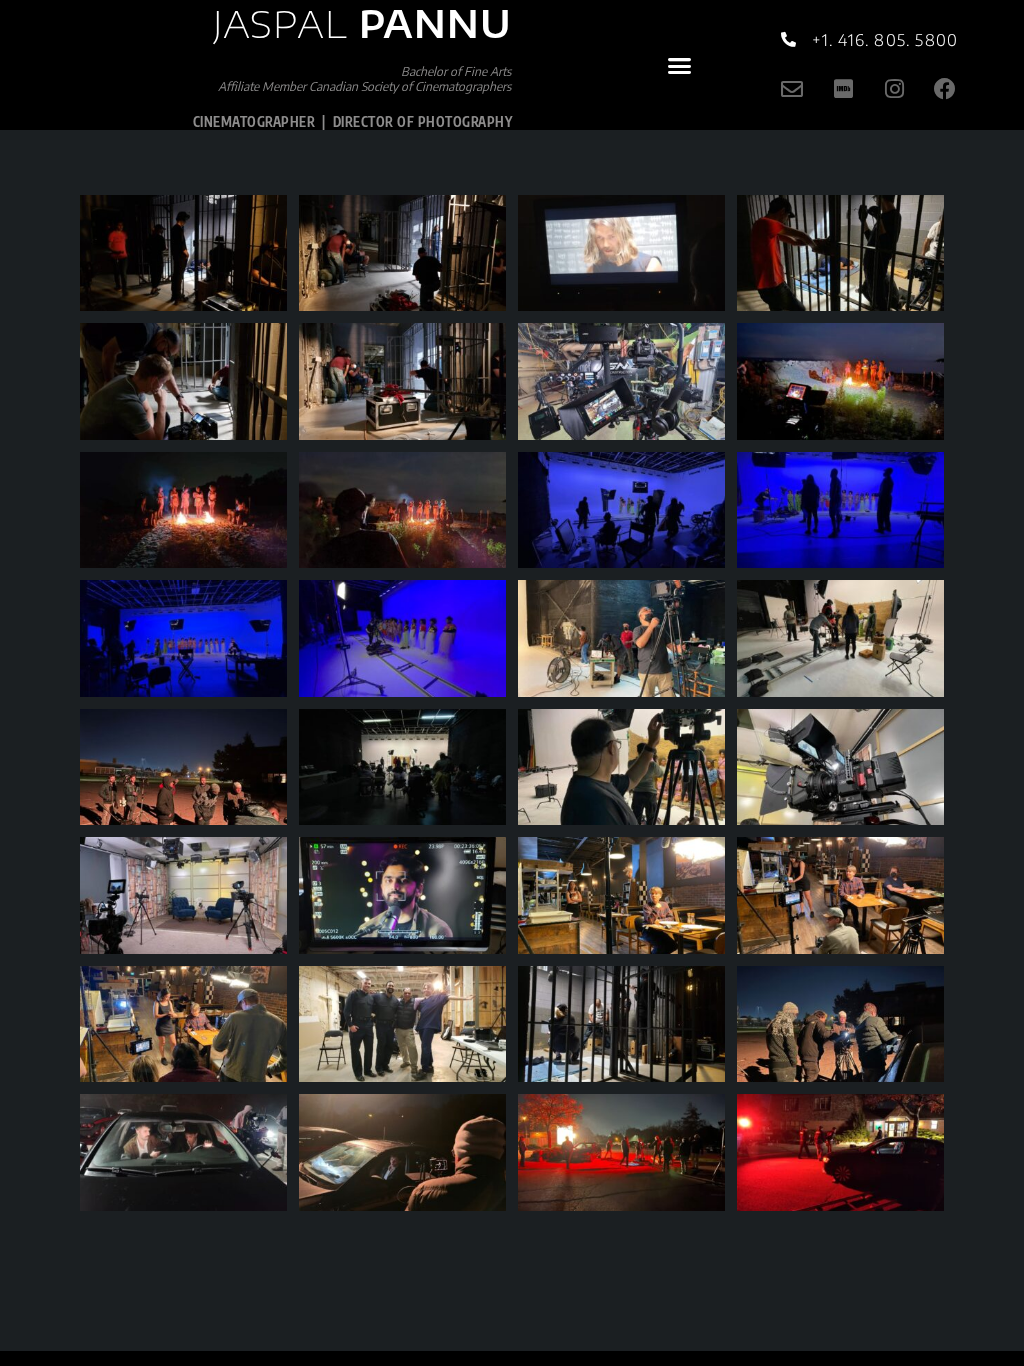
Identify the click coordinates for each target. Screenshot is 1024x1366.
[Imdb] (843, 89)
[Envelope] (792, 89)
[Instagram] (894, 89)
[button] (679, 65)
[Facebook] (945, 89)
